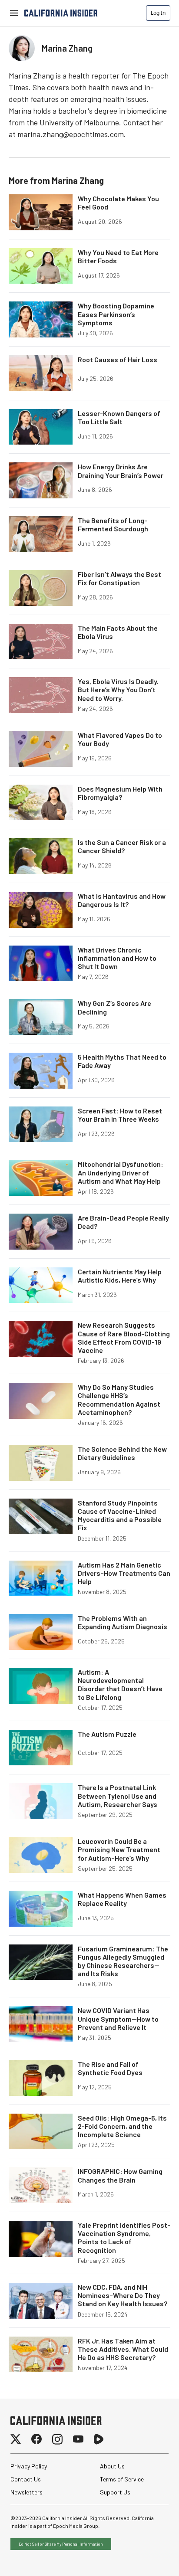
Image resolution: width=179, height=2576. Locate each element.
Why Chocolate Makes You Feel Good (118, 203)
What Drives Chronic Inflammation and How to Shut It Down (117, 958)
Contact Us (26, 2479)
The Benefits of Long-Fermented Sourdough (113, 524)
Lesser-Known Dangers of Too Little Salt (119, 417)
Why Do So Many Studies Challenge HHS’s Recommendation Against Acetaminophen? (119, 1399)
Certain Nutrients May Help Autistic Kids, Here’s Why (120, 1276)
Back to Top (146, 2559)
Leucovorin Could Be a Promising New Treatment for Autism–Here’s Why (119, 1849)
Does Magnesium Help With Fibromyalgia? (120, 793)
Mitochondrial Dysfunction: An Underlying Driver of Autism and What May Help (121, 1172)
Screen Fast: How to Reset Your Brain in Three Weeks (120, 1115)
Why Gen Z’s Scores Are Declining (114, 1007)
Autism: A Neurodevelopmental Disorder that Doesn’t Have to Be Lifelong (120, 1684)
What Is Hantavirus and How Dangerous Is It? (122, 900)
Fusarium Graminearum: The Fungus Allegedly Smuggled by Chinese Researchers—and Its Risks (123, 1961)
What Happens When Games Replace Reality (122, 1899)
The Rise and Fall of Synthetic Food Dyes (110, 2068)
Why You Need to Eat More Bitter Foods (118, 256)
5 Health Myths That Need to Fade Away (122, 1061)
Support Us (115, 2492)
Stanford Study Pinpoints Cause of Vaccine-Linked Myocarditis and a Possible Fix (120, 1515)
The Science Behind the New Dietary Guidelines (122, 1453)
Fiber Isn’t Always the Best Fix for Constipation (119, 578)
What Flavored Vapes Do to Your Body (120, 739)
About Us (112, 2466)
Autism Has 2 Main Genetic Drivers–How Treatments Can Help (124, 1573)
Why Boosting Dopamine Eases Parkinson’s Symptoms (116, 314)
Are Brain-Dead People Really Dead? (123, 1222)
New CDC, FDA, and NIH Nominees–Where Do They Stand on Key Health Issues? (123, 2295)
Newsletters (27, 2492)
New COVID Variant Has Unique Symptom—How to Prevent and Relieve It (118, 2018)
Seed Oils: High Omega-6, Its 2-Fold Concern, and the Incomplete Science (122, 2126)
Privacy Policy (29, 2466)
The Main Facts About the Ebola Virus (118, 632)
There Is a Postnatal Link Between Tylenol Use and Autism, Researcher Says (118, 1795)
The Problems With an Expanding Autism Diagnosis (123, 1622)
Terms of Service (122, 2479)
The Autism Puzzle (107, 1734)
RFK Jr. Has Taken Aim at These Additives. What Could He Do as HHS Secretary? (123, 2349)
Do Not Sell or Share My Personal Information (61, 2544)
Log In (158, 13)
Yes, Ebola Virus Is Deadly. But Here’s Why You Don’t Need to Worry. (118, 689)
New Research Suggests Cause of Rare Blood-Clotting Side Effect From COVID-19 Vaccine (124, 1337)
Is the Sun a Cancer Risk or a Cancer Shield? (122, 846)
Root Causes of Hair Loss (118, 359)
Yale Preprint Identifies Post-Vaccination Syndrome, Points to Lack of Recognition (124, 2237)
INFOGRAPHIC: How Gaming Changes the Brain (120, 2175)
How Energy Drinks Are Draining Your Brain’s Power (121, 471)
